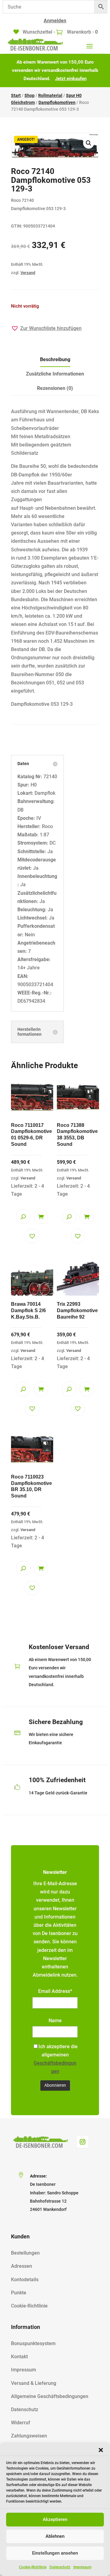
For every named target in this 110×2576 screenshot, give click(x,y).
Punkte (19, 2293)
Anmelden (55, 21)
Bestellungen (25, 2253)
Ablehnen (55, 2536)
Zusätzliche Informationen (55, 374)
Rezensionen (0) (55, 388)
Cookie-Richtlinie (33, 2567)
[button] (101, 2450)
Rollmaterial (50, 95)
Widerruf (21, 2423)
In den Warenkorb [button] (41, 1216)
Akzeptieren (55, 2519)
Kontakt (19, 2357)
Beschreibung (55, 359)
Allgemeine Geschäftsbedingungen (50, 2396)
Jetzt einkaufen (71, 79)
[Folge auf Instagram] (82, 2142)
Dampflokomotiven (57, 102)
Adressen (22, 2266)
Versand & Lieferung (34, 2383)
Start (16, 95)
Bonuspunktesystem (33, 2343)
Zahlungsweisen (29, 2436)
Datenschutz (60, 2567)
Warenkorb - (82, 32)
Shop (29, 95)
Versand (28, 273)
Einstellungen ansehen (55, 2553)
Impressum (82, 2567)
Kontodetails (25, 2280)
